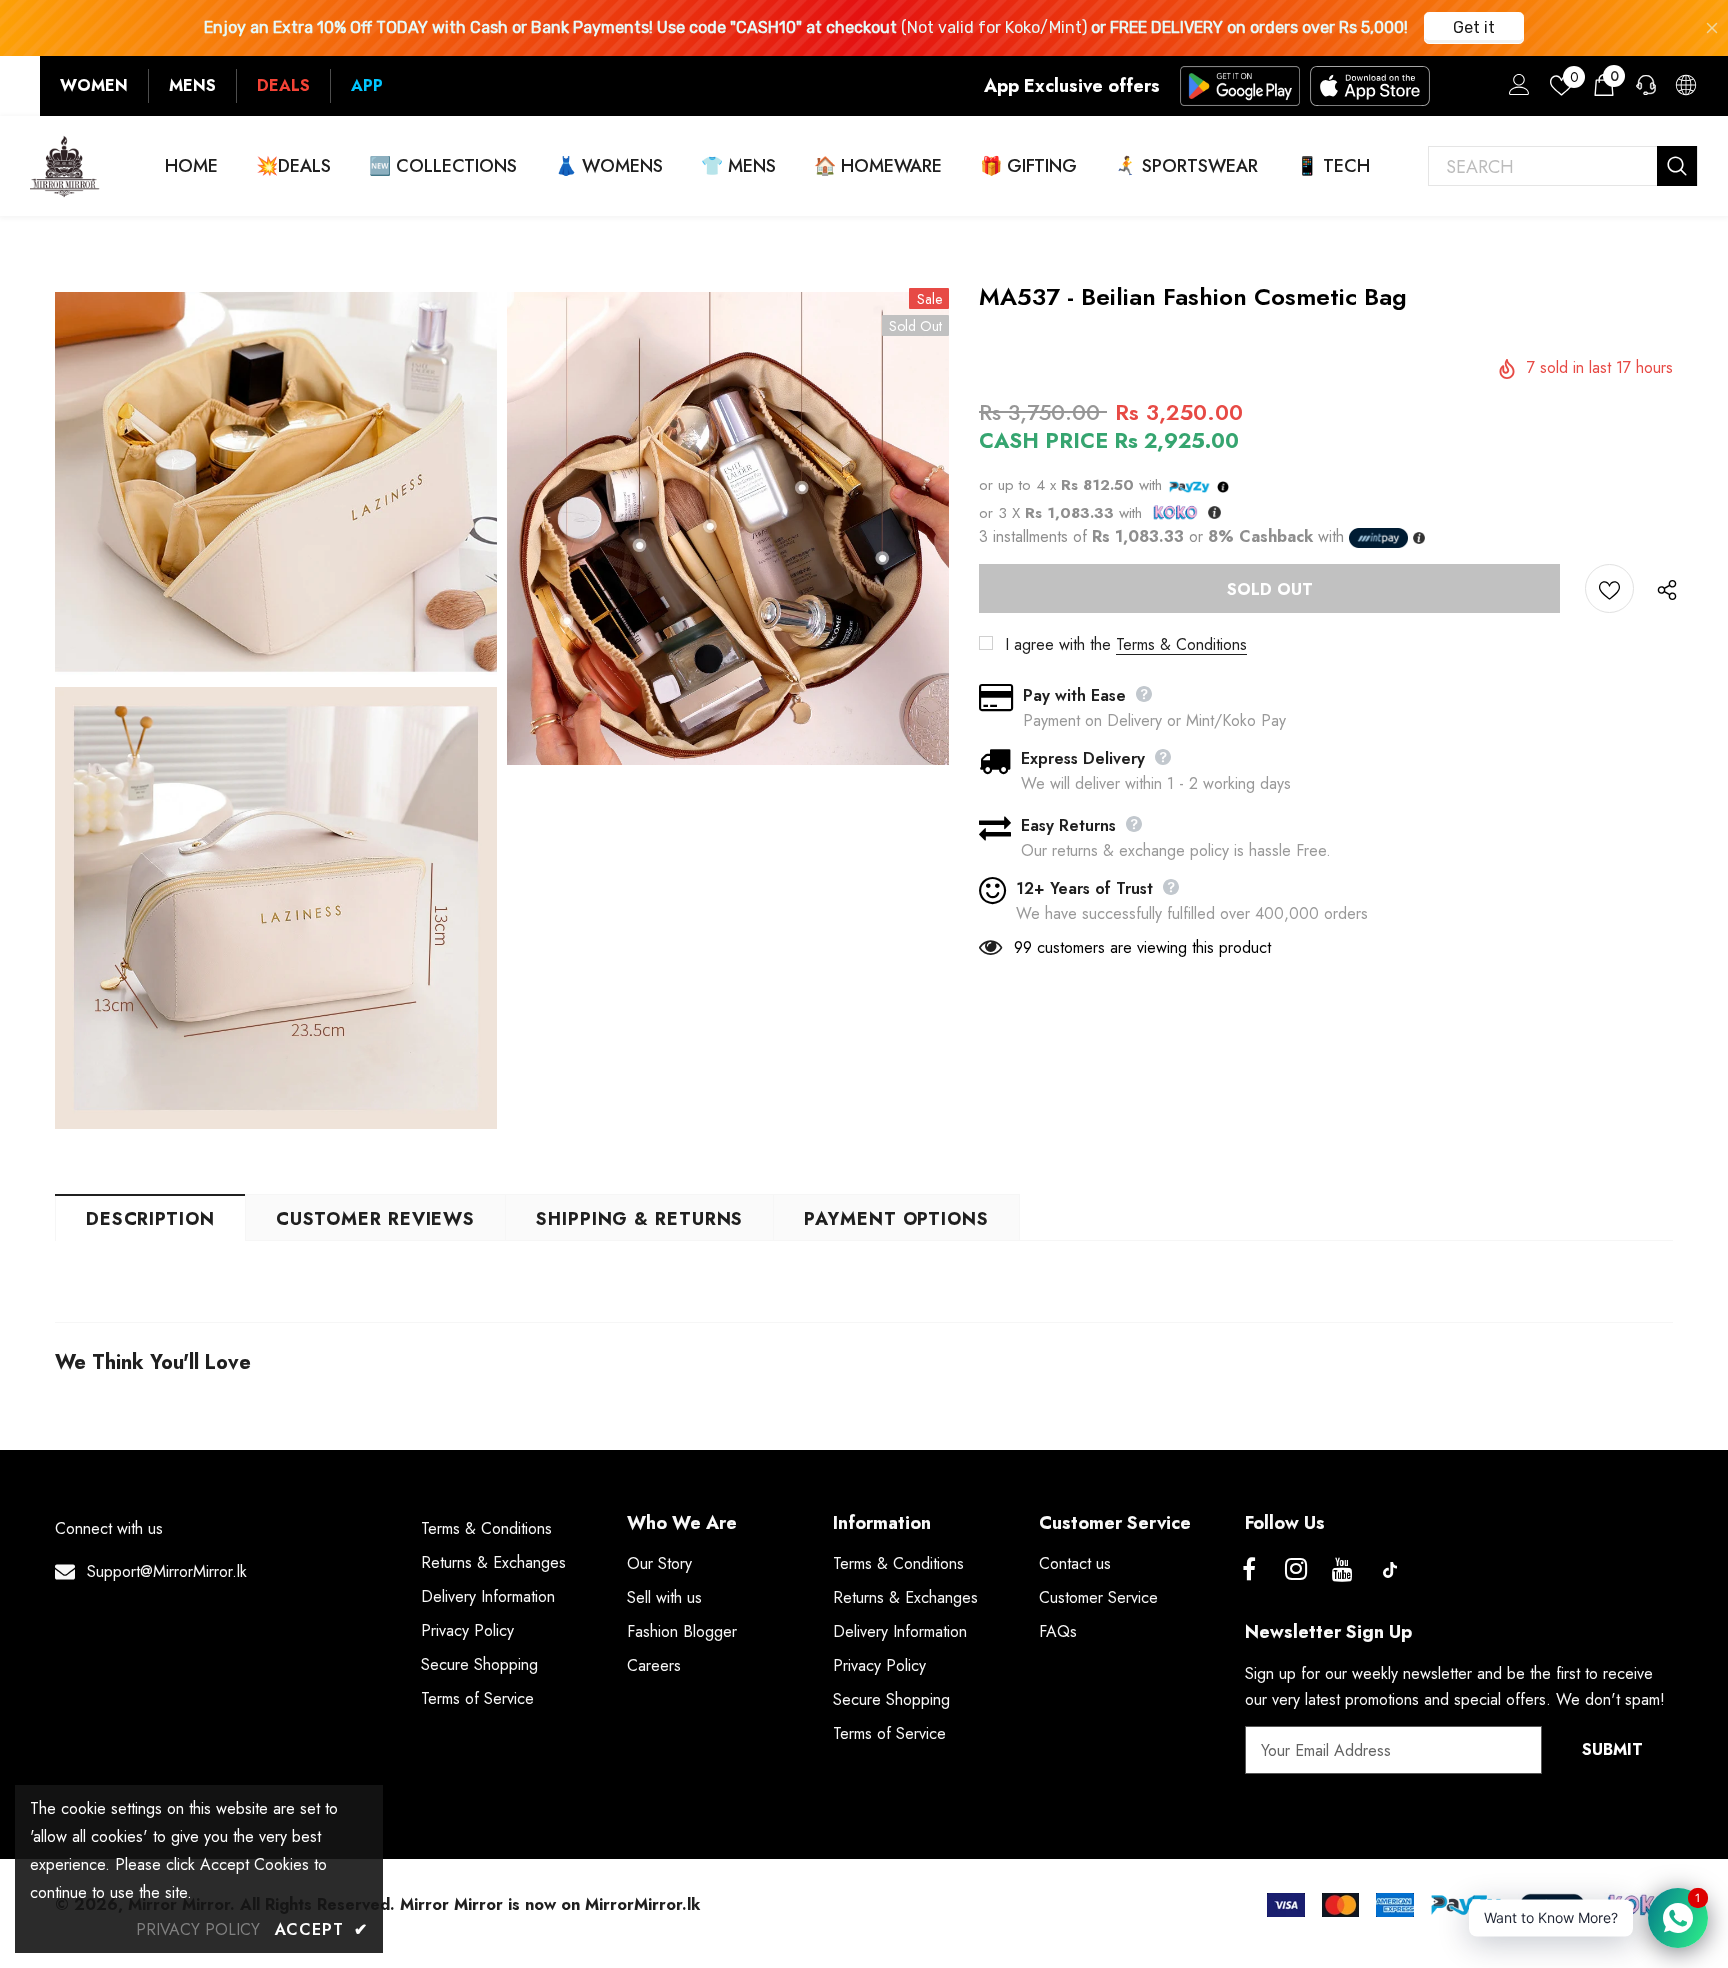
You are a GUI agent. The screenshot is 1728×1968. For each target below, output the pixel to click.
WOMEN (94, 85)
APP (367, 85)
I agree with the (1058, 644)
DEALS (283, 85)
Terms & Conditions (1181, 644)
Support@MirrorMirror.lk (167, 1571)
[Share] (1661, 589)
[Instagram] (1296, 1570)
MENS (192, 85)
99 (1023, 947)
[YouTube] (1343, 1570)
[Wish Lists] (1609, 588)
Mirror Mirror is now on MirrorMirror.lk (550, 1904)
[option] (276, 711)
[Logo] (65, 166)
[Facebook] (1249, 1570)
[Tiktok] (1390, 1570)
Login (1516, 90)
